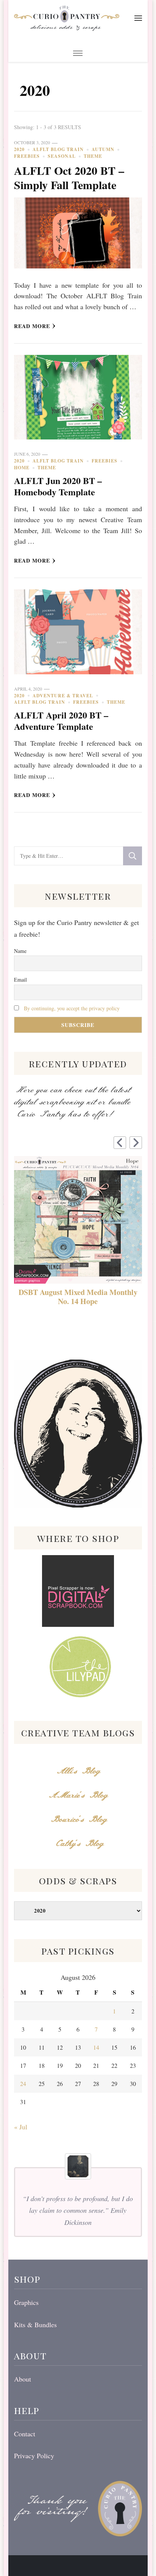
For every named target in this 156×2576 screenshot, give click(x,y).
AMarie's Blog (78, 1795)
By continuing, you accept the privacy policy (72, 1008)
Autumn (103, 149)
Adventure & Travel (63, 696)
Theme (93, 156)
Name (20, 951)
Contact (25, 2434)
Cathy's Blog (78, 1844)
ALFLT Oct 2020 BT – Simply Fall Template (69, 177)
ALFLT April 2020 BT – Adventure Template (61, 721)
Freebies (27, 156)
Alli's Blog (78, 1771)
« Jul (21, 2127)
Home (22, 468)
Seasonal (62, 156)
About (23, 2379)
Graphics (26, 2302)
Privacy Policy (34, 2456)
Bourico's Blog (78, 1820)
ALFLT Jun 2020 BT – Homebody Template (58, 486)
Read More (32, 326)
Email (20, 980)
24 (23, 2083)
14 (96, 2047)
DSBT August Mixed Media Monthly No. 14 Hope (78, 1297)
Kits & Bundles (35, 2325)
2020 (19, 149)
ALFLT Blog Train (58, 149)
